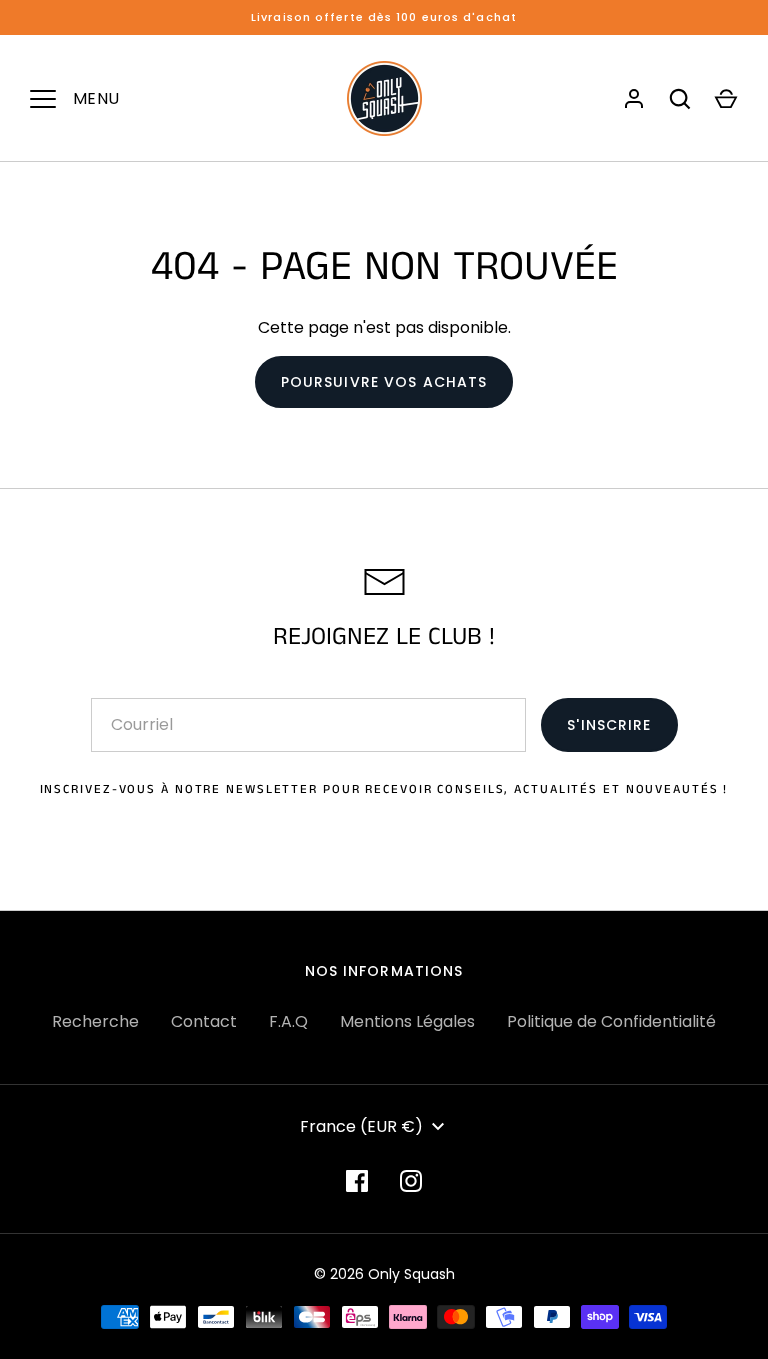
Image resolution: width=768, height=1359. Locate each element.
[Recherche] (680, 99)
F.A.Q (288, 1021)
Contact (204, 1021)
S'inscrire (609, 725)
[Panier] (726, 99)
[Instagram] (411, 1181)
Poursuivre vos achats (384, 382)
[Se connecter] (634, 99)
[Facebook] (357, 1181)
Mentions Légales (407, 1021)
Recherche (95, 1021)
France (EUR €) (361, 1126)
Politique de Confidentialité (611, 1021)
